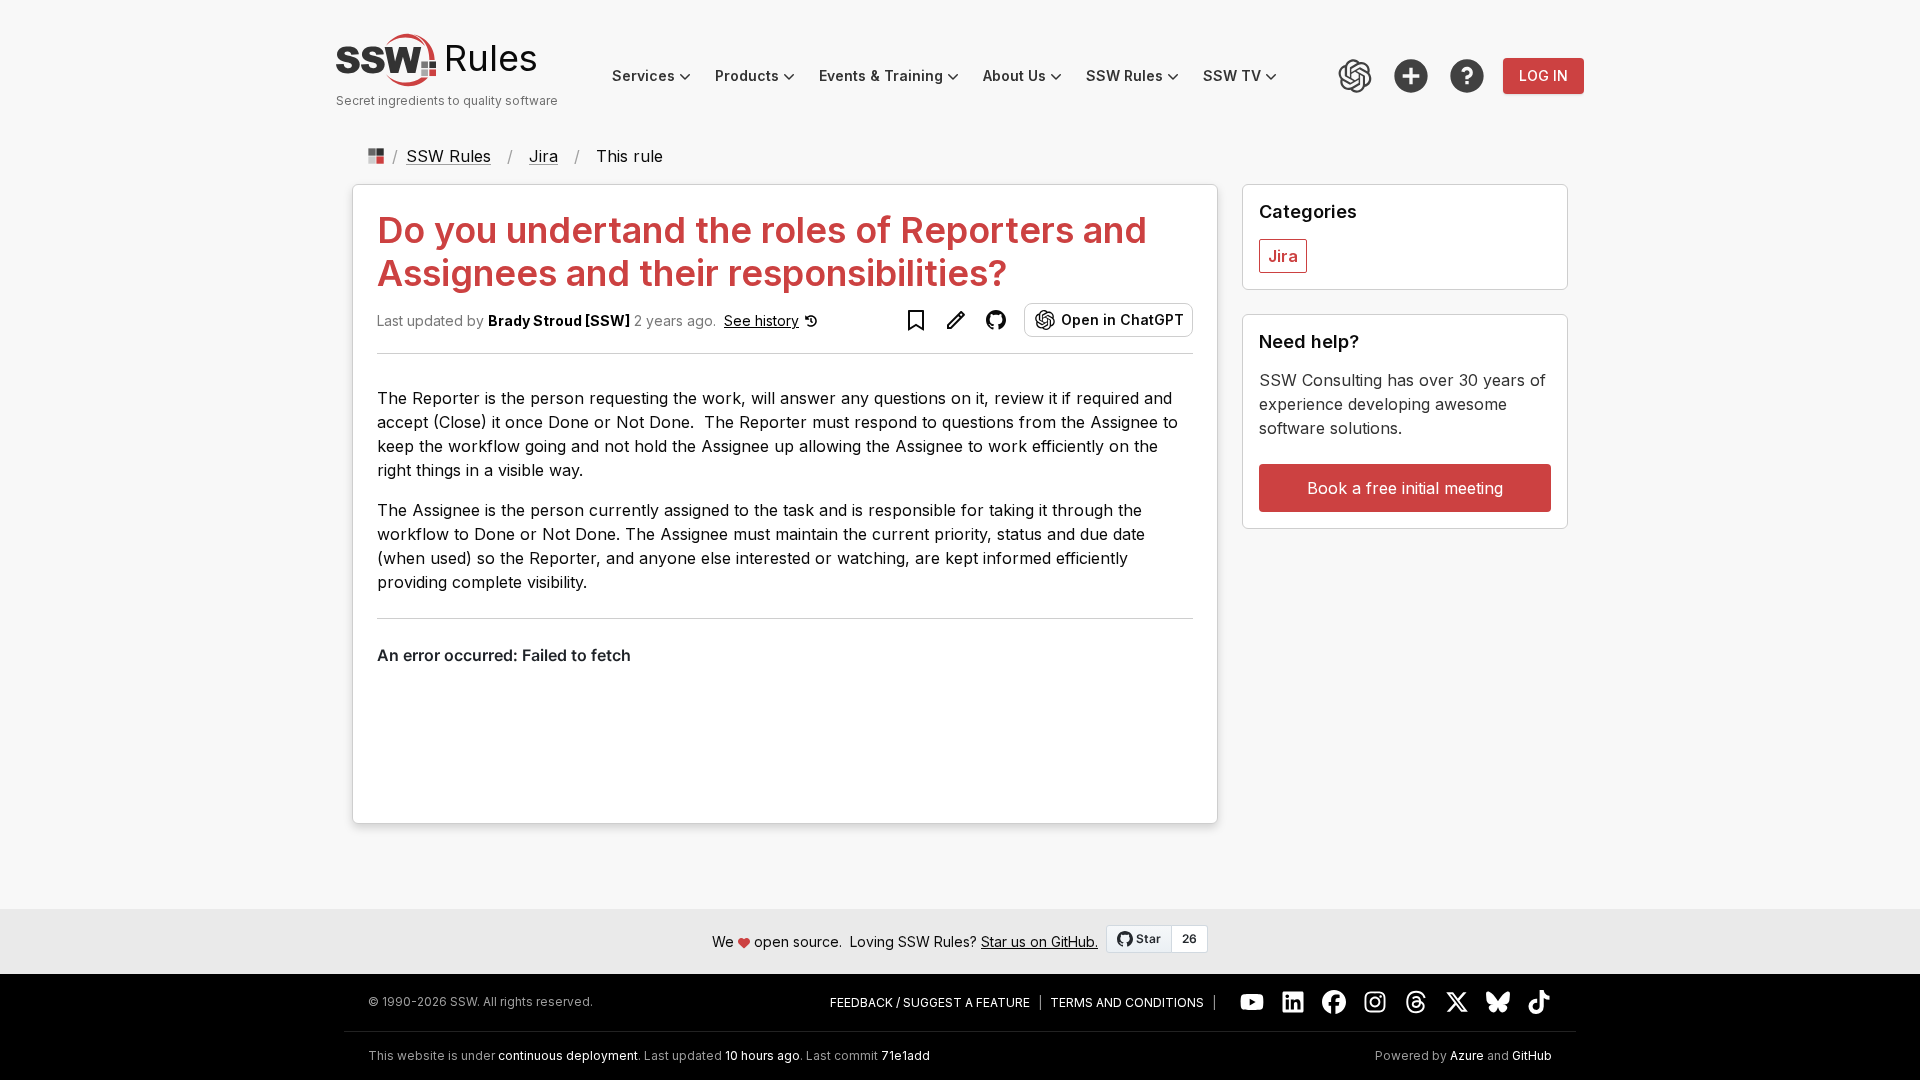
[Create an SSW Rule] (1411, 76)
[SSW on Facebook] (1334, 1002)
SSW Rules (1138, 78)
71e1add (905, 1056)
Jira (543, 156)
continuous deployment (568, 1056)
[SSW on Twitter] (1457, 1002)
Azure (1467, 1056)
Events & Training (895, 78)
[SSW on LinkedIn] (1293, 1002)
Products (761, 78)
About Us (1028, 78)
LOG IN (1543, 75)
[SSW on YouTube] (1252, 1002)
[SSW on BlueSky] (1498, 1002)
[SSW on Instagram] (1375, 1002)
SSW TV (1246, 78)
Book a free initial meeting (1405, 488)
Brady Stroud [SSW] (559, 320)
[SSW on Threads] (1416, 1002)
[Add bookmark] (916, 320)
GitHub (1532, 1056)
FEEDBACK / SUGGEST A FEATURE (930, 1003)
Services (657, 78)
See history (761, 320)
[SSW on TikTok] (1539, 1002)
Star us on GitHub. (1039, 941)
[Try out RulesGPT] (1355, 76)
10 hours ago (762, 1055)
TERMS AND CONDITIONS (1127, 1003)
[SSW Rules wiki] (1467, 76)
